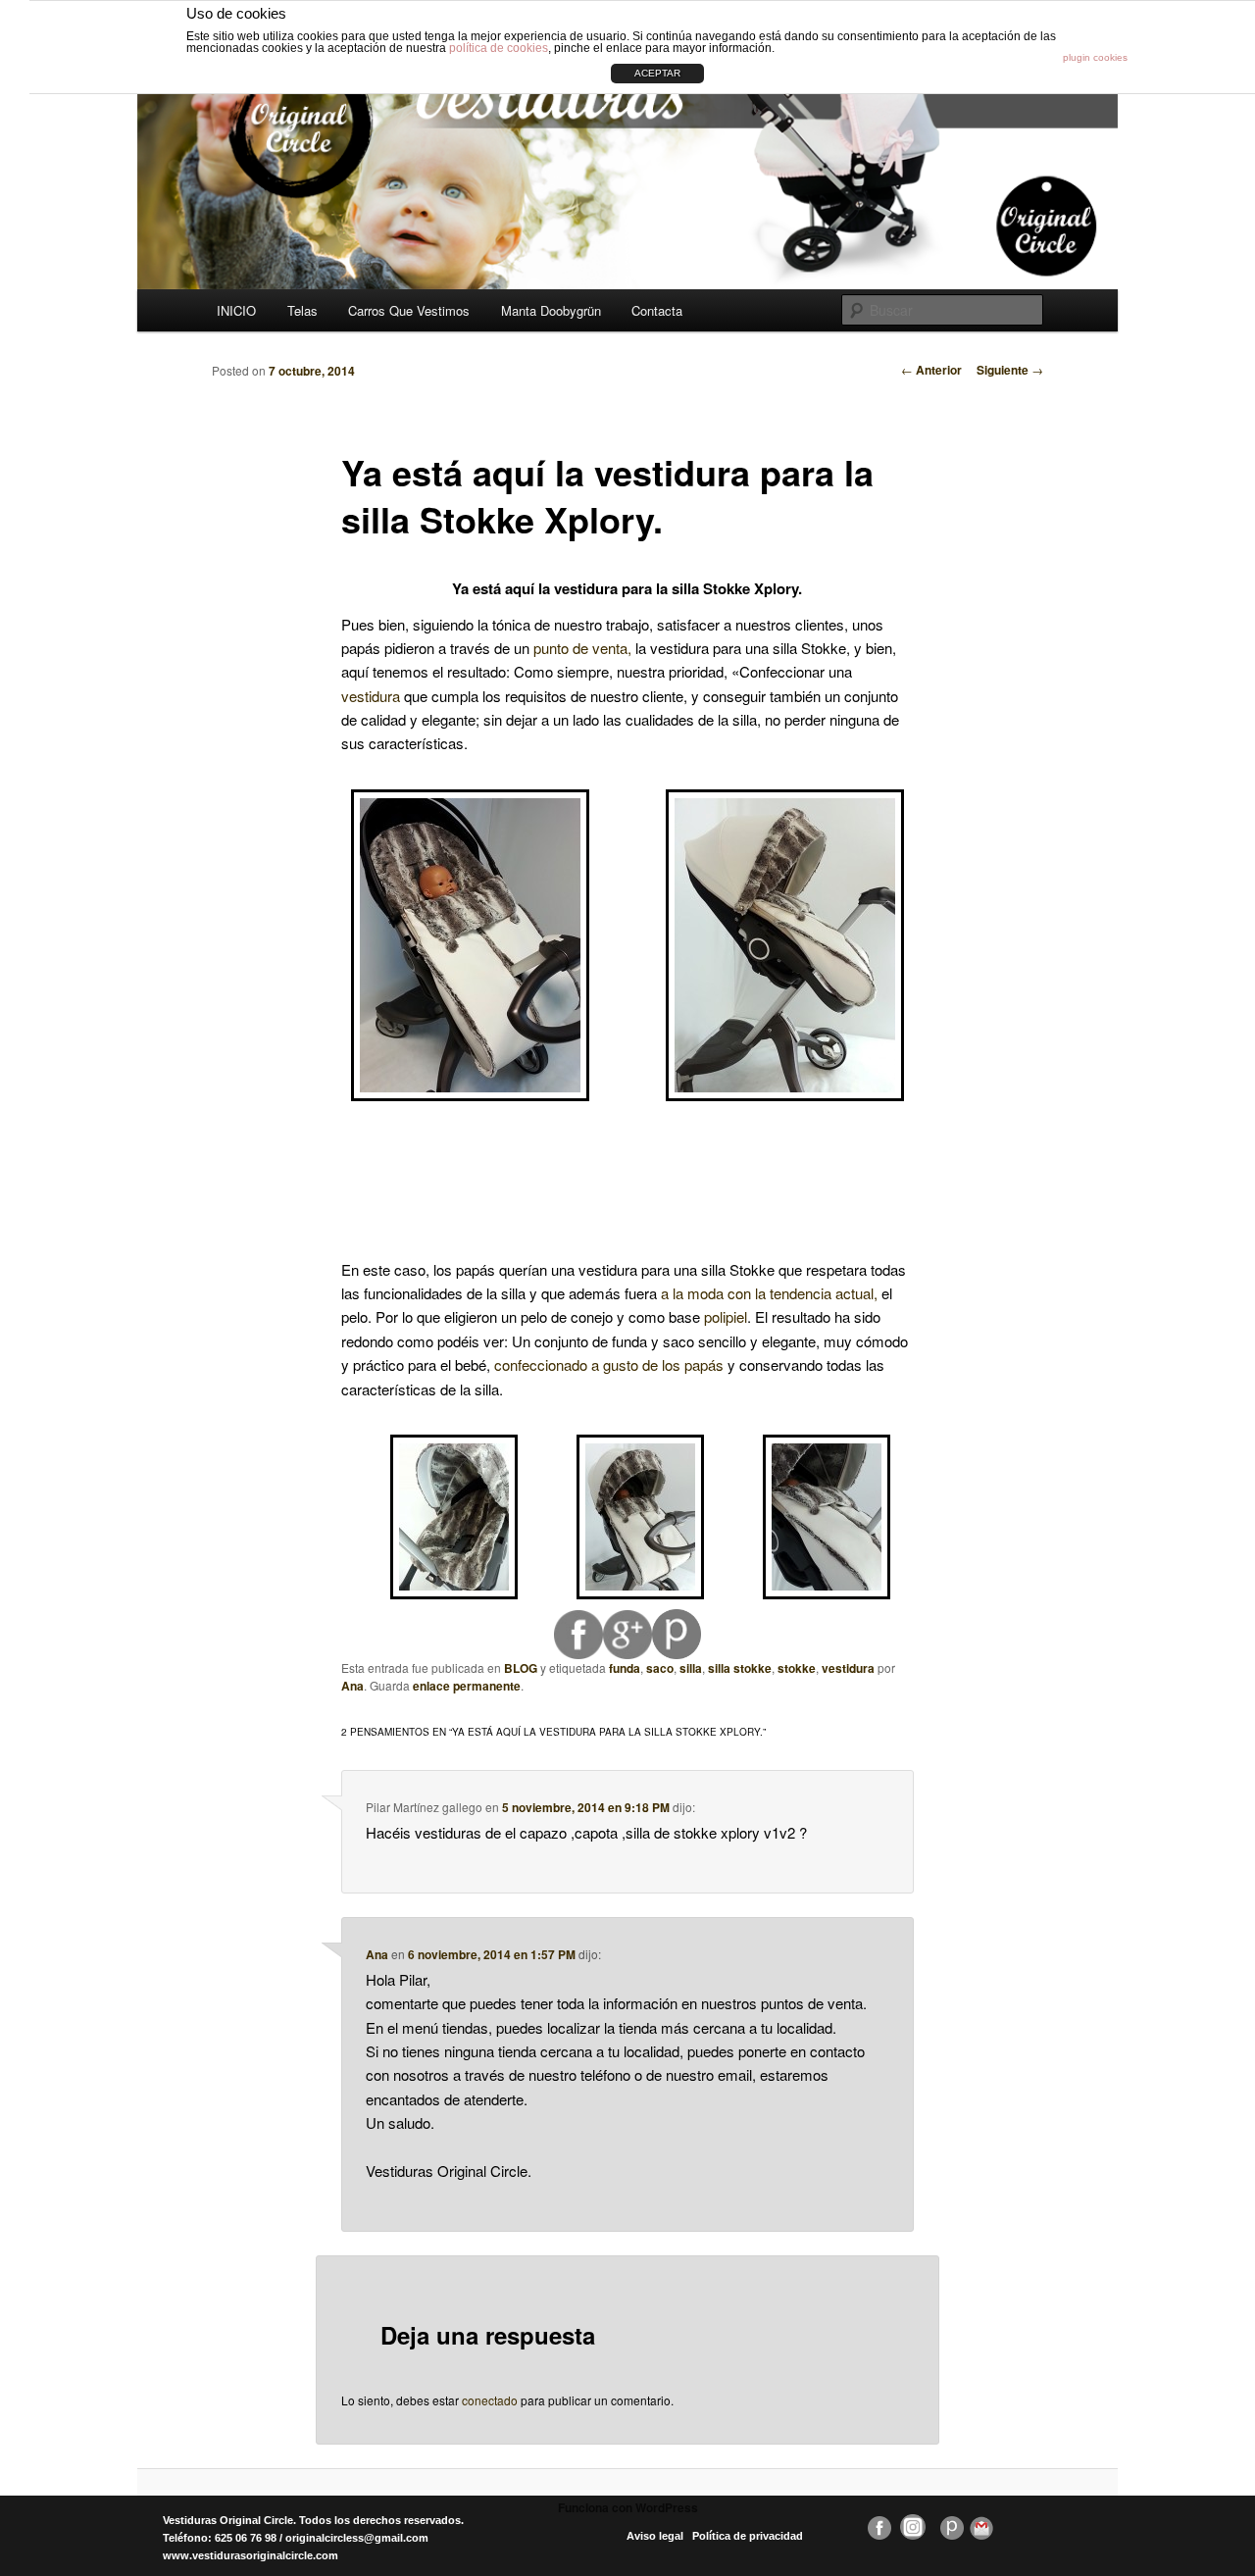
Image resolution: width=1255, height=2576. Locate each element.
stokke (797, 1668)
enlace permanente (467, 1686)
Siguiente (1010, 370)
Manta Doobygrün (551, 310)
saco (660, 1668)
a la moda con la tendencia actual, (769, 1293)
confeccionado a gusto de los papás (611, 1364)
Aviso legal (655, 2536)
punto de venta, (582, 648)
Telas (302, 310)
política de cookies (499, 48)
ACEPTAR (657, 73)
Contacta (657, 310)
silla (691, 1668)
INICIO (236, 310)
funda (625, 1668)
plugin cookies (1095, 57)
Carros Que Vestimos (409, 310)
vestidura (373, 696)
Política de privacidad (748, 2536)
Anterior (931, 370)
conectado (490, 2400)
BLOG (521, 1668)
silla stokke (740, 1668)
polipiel (726, 1316)
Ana (352, 1686)
